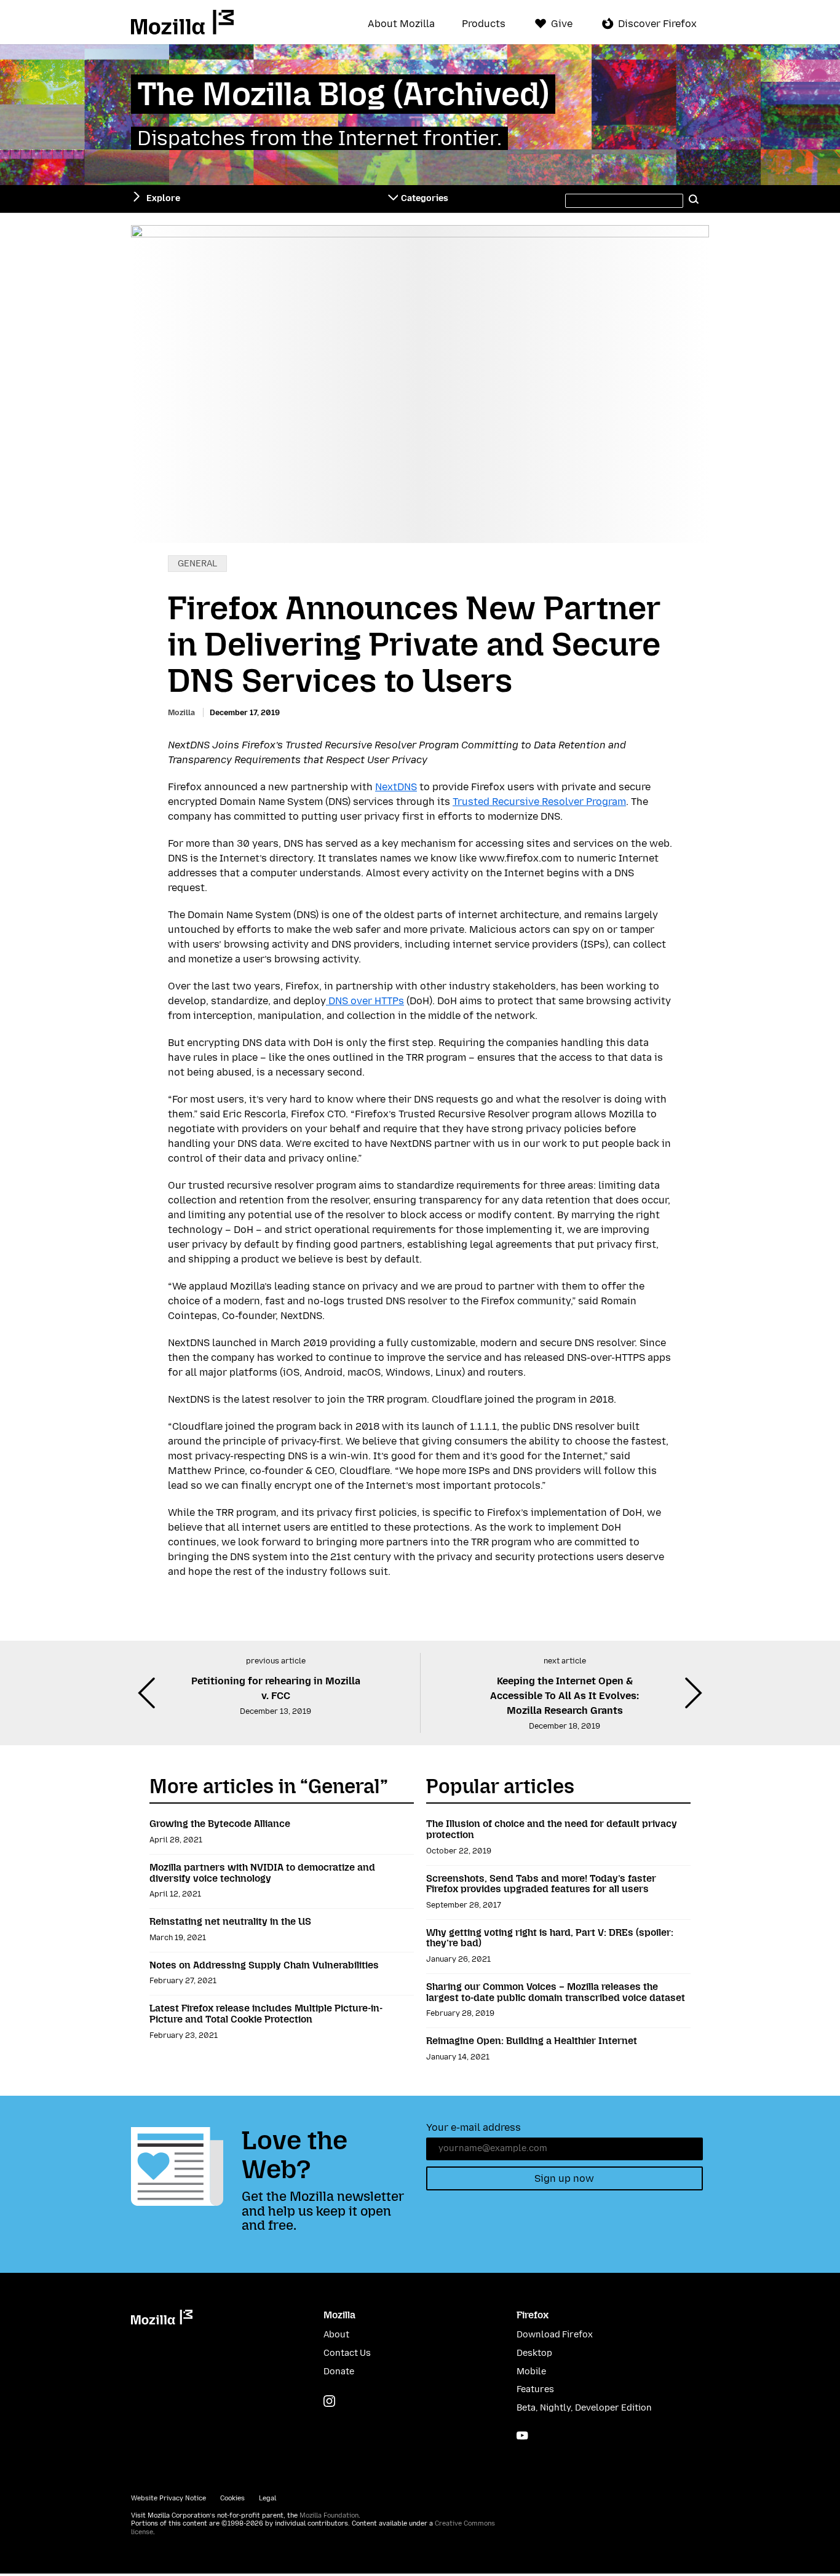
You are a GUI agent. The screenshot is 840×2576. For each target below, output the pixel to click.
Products (484, 24)
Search (694, 199)
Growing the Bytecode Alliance (220, 1824)
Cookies (232, 2498)
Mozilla (182, 22)
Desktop (534, 2353)
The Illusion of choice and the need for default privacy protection (552, 1829)
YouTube (522, 2435)
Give (562, 24)
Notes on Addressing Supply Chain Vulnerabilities (264, 1965)
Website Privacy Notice (168, 2498)
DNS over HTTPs (365, 1001)
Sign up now (564, 2178)
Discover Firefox (657, 24)
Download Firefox (555, 2335)
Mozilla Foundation (329, 2515)
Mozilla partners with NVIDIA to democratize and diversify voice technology (262, 1873)
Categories (425, 198)
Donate (339, 2372)
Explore (163, 198)
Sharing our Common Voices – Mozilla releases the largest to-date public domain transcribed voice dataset (556, 1992)
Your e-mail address (473, 2127)
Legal (267, 2498)
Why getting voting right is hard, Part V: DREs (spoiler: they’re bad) (550, 1938)
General (197, 564)
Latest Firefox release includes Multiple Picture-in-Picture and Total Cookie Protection (266, 2014)
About (336, 2335)
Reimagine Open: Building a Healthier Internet (532, 2041)
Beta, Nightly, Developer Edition (584, 2408)
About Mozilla (401, 24)
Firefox (533, 2315)
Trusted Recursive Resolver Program (539, 802)
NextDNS (396, 787)
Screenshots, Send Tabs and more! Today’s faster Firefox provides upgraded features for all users (541, 1884)
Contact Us (347, 2353)
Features (535, 2389)
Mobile (531, 2372)
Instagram (329, 2401)
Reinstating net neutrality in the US (230, 1921)
